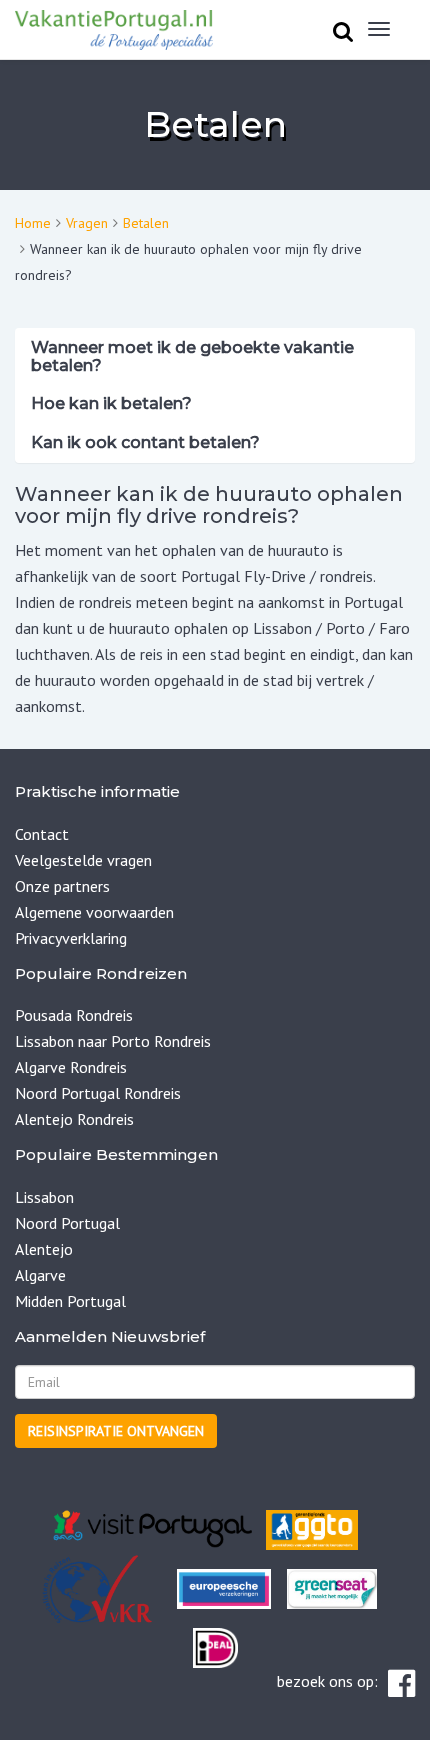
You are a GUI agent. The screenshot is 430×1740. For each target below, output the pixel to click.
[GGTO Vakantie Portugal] (312, 1528)
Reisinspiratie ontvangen (116, 1431)
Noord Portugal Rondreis (98, 1093)
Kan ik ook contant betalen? (145, 442)
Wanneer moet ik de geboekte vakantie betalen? (192, 356)
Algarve (40, 1275)
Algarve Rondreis (71, 1067)
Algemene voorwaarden (94, 912)
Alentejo (44, 1249)
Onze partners (62, 886)
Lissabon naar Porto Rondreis (113, 1041)
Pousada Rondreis (74, 1015)
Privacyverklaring (71, 938)
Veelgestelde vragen (83, 860)
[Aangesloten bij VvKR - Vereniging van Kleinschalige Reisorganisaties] (97, 1587)
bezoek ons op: (327, 1681)
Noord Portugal (67, 1223)
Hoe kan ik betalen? (111, 403)
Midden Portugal (70, 1301)
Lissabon (44, 1197)
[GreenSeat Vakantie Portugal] (330, 1587)
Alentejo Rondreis (74, 1119)
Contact (42, 834)
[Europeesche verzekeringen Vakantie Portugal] (224, 1587)
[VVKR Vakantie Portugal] (167, 1587)
